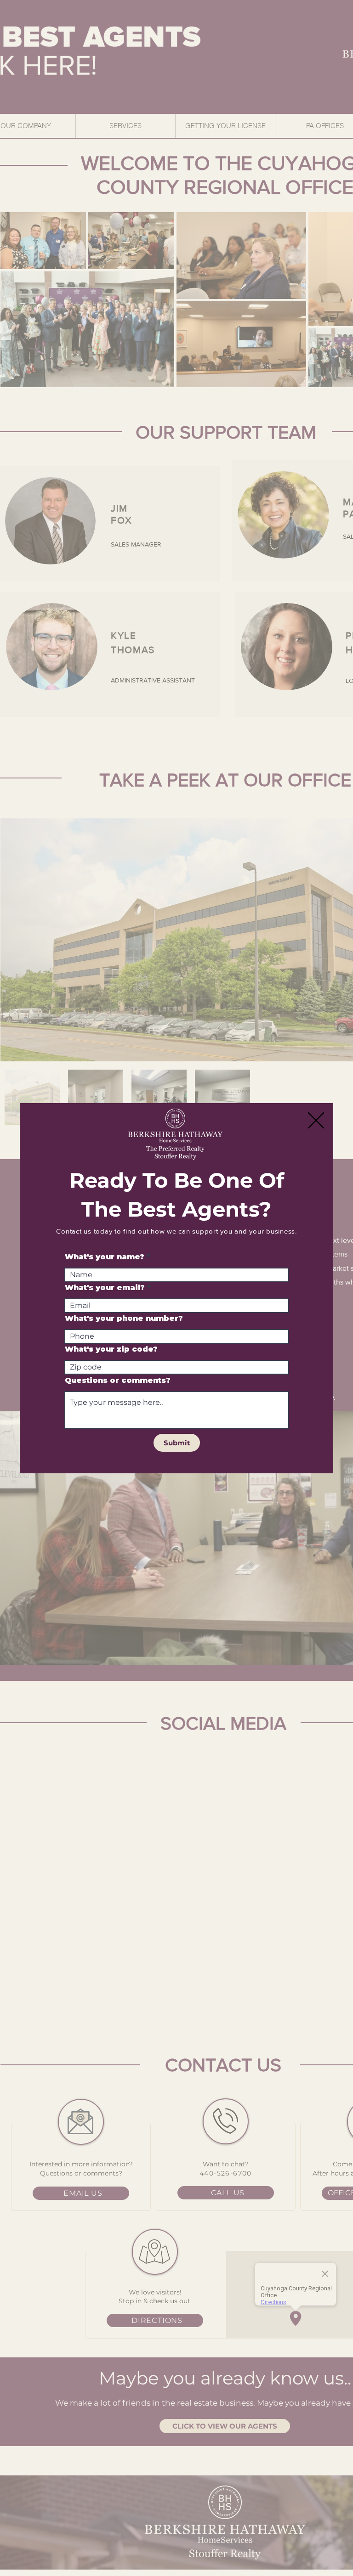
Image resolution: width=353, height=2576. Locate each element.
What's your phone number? (124, 1319)
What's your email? (105, 1288)
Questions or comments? (118, 1381)
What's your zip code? (111, 1349)
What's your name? (105, 1257)
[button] (316, 1120)
